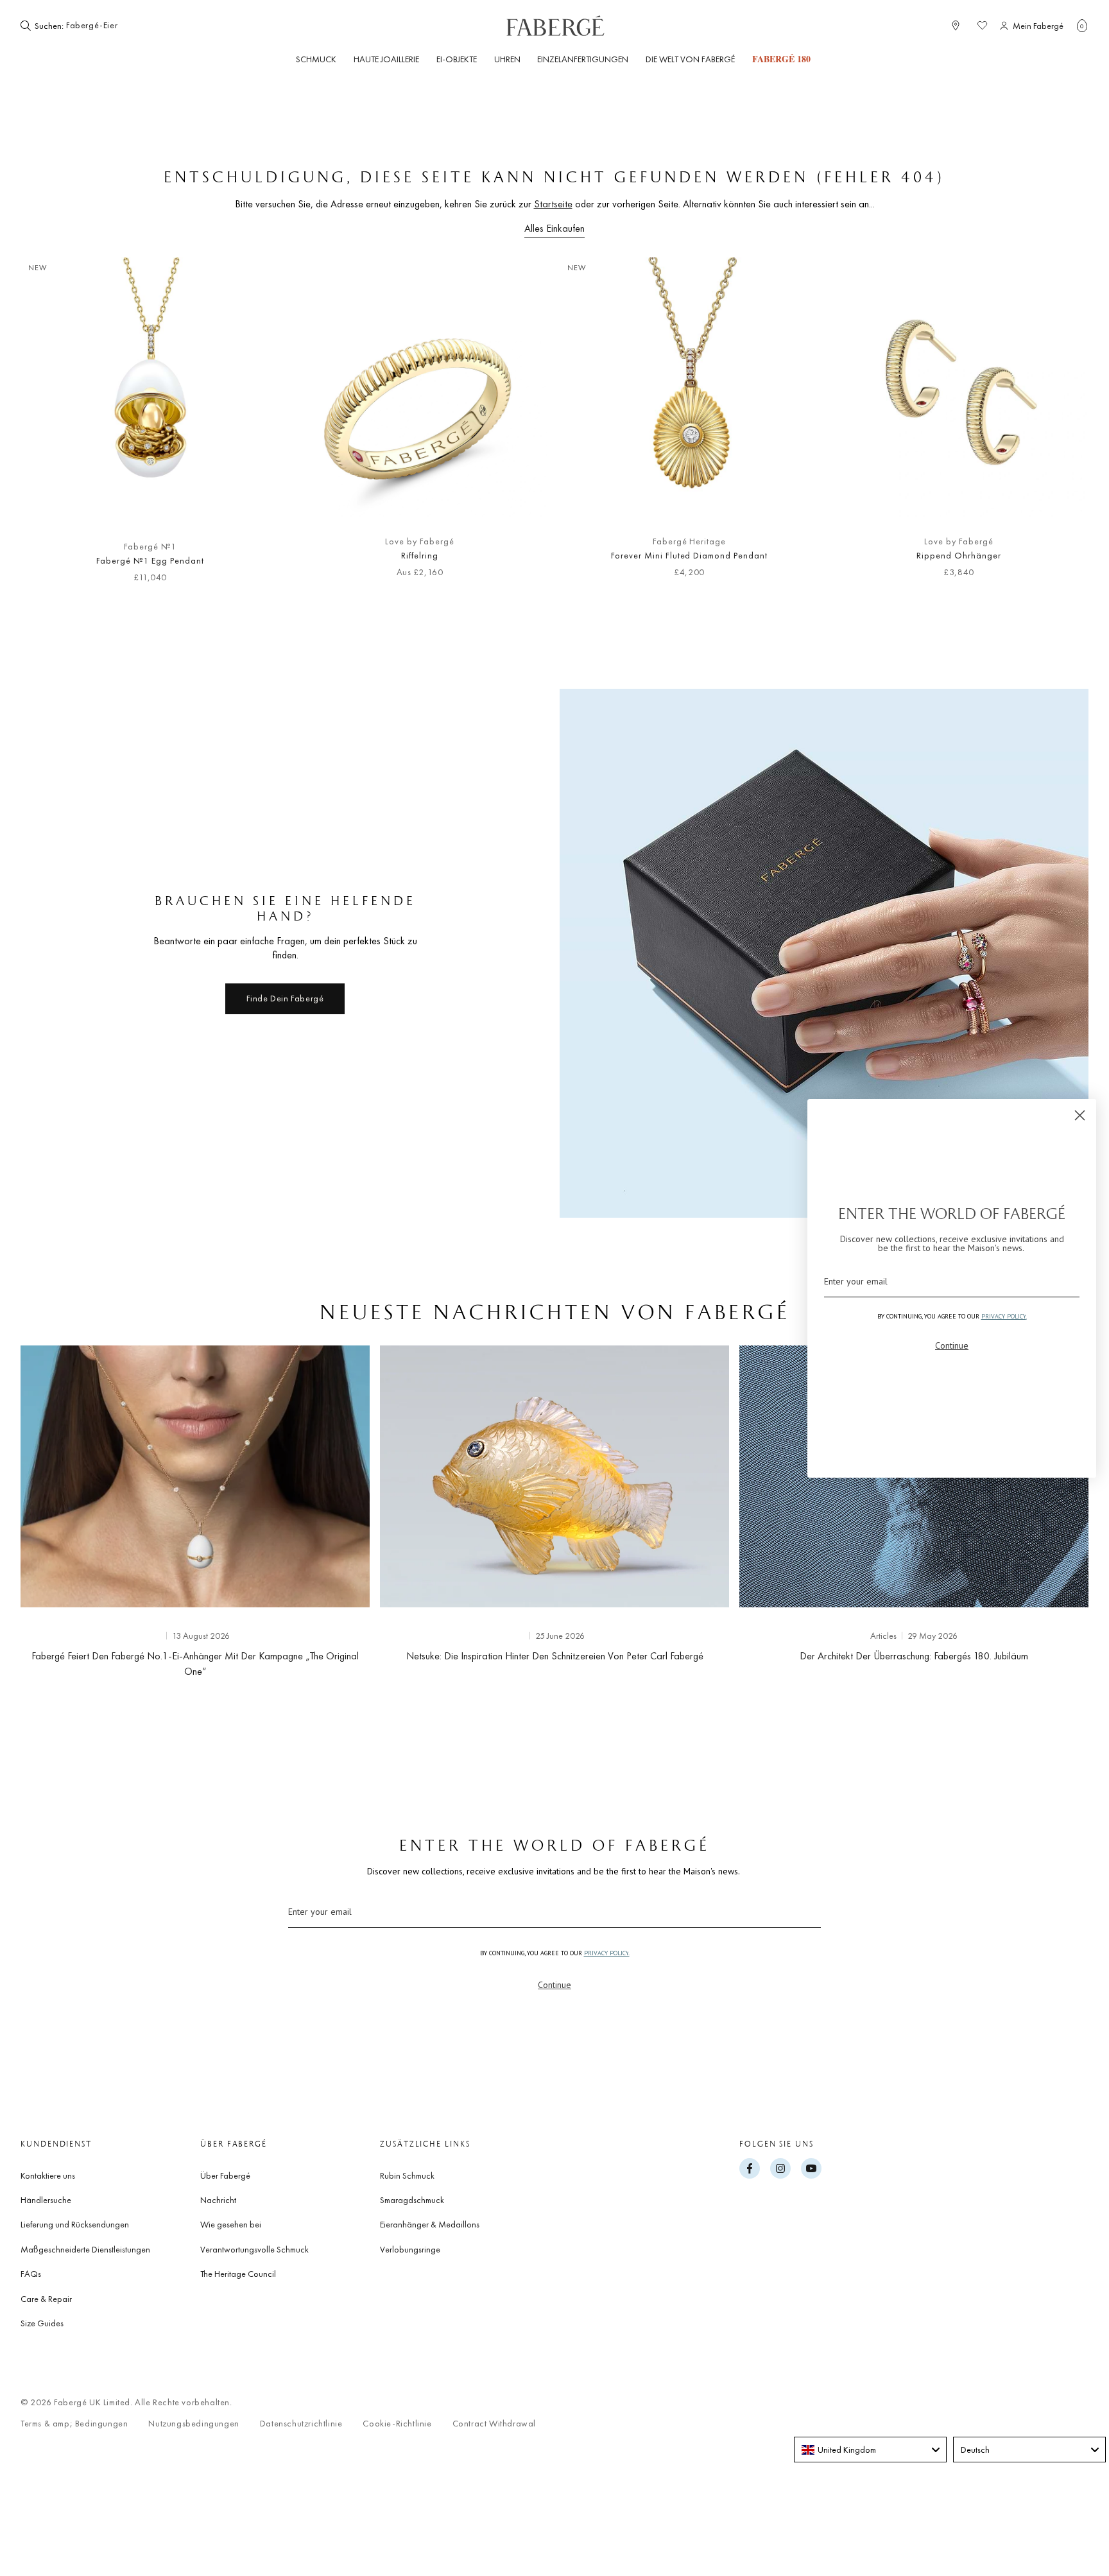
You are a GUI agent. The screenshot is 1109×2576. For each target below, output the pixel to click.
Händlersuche (46, 2200)
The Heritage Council (238, 2274)
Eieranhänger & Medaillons (430, 2224)
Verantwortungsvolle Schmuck (254, 2249)
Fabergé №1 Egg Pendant (150, 560)
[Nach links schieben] (51, 427)
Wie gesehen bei (231, 2224)
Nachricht (218, 2200)
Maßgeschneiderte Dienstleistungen (85, 2249)
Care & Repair (46, 2299)
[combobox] (105, 26)
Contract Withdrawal (494, 2424)
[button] (1082, 26)
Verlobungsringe (410, 2249)
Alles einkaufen (554, 228)
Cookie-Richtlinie (397, 2424)
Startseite (553, 204)
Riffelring (420, 555)
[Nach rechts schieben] (1058, 427)
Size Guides (42, 2323)
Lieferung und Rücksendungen (75, 2224)
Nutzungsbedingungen (193, 2424)
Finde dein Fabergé (285, 998)
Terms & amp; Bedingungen (74, 2424)
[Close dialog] (1080, 1115)
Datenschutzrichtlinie (301, 2424)
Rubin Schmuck (407, 2175)
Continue (554, 1985)
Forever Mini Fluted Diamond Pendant (689, 555)
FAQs (31, 2274)
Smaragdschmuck (412, 2200)
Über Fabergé (225, 2175)
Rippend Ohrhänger (959, 555)
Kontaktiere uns (48, 2175)
